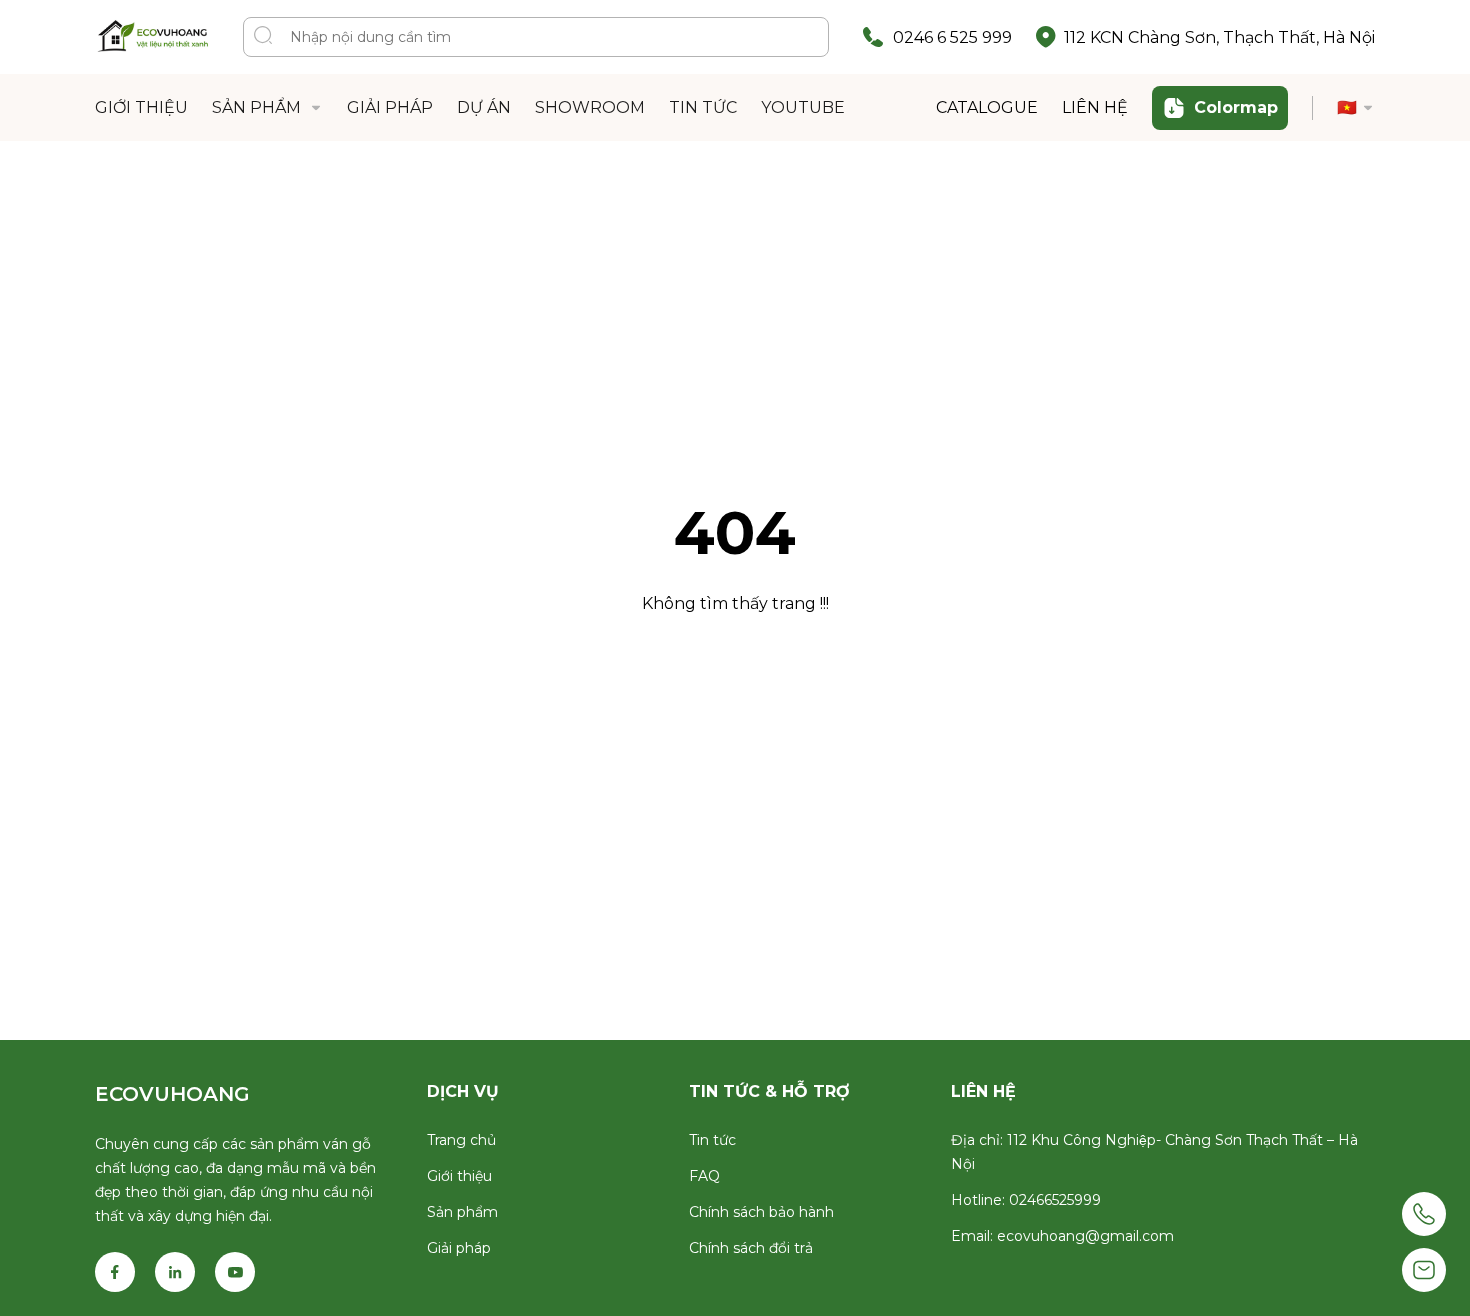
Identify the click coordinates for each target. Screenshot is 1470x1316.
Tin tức (712, 1140)
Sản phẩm (462, 1212)
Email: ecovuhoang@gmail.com (1062, 1236)
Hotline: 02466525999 (1026, 1200)
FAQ (704, 1176)
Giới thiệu (459, 1176)
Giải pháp (459, 1248)
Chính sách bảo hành (761, 1212)
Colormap (1236, 107)
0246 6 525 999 (952, 37)
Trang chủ (461, 1140)
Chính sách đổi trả (751, 1248)
